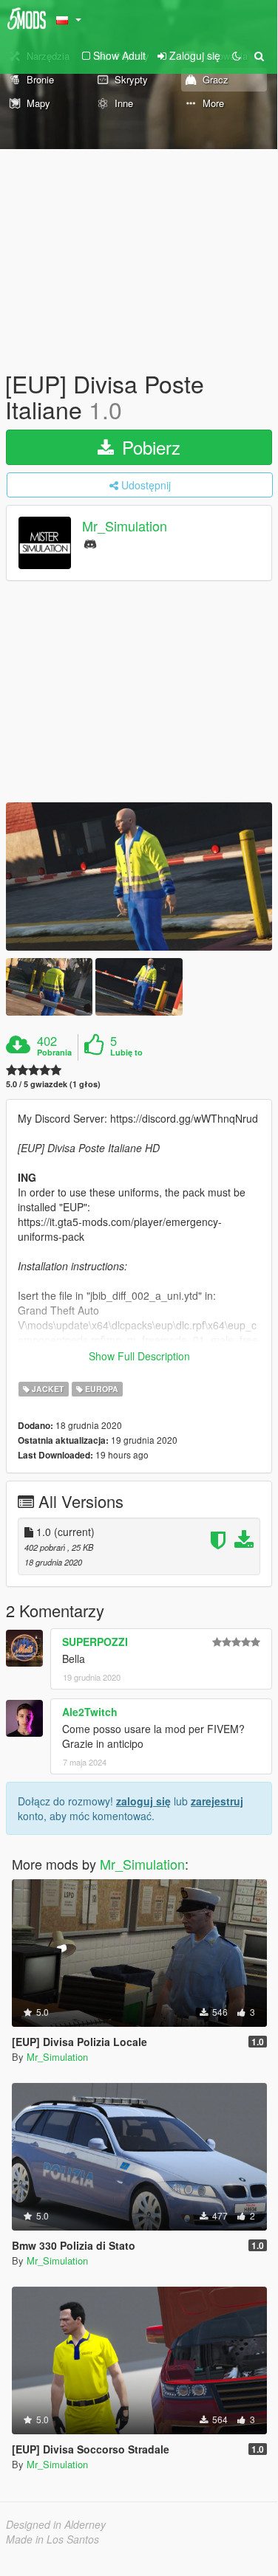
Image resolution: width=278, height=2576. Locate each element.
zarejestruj (217, 1801)
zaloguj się (143, 1801)
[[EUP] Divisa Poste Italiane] (139, 877)
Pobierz (149, 447)
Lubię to (126, 1053)
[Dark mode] (237, 55)
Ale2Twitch (90, 1712)
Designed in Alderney (56, 2524)
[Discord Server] (90, 543)
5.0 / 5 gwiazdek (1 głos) (53, 1084)
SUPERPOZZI (95, 1642)
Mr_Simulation (125, 526)
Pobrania (54, 1053)
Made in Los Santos (52, 2539)
